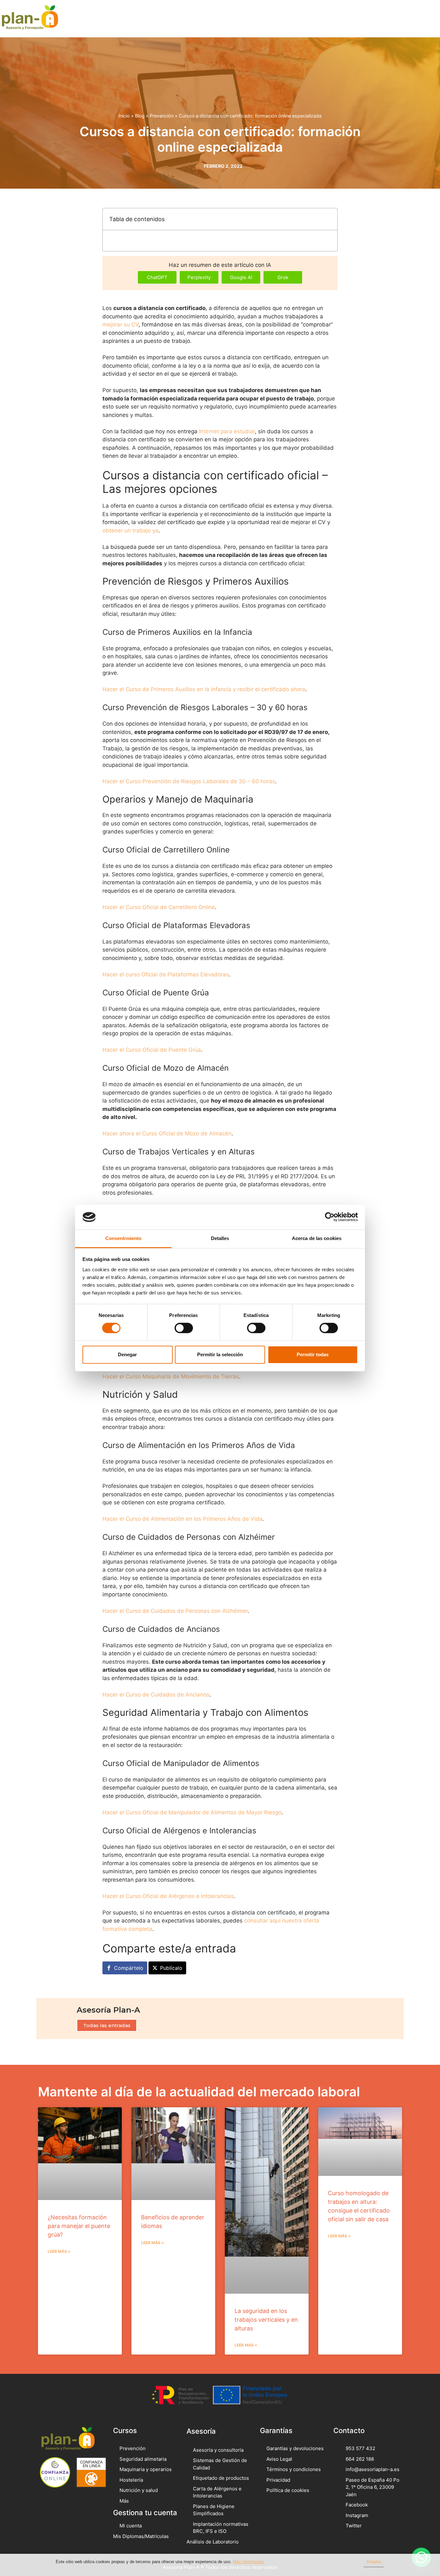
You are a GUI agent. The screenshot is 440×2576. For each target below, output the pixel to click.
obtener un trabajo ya (130, 531)
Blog (140, 116)
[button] (417, 19)
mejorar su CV (120, 324)
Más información (248, 2562)
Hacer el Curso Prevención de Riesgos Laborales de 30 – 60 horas (189, 781)
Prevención (162, 116)
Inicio (124, 116)
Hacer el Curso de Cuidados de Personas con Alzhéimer (175, 1611)
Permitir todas (313, 1354)
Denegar (127, 1354)
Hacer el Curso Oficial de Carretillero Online (159, 907)
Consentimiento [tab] (123, 1238)
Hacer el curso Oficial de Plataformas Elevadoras (166, 974)
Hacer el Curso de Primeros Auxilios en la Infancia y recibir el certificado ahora (204, 689)
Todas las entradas (107, 2025)
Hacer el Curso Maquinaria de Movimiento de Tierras (171, 1377)
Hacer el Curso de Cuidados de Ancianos (156, 1695)
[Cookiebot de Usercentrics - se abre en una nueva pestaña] (330, 1217)
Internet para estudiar (227, 431)
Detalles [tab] (220, 1238)
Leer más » (59, 2251)
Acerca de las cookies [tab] (317, 1238)
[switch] (184, 1328)
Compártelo (129, 1968)
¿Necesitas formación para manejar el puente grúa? (79, 2226)
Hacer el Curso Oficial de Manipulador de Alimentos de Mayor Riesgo (192, 1812)
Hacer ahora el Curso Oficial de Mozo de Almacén (167, 1133)
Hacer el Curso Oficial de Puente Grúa (152, 1050)
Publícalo (171, 1968)
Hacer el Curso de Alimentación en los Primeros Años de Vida (182, 1519)
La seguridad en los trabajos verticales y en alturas (266, 2320)
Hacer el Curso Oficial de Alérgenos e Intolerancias (168, 1896)
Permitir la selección (220, 1354)
